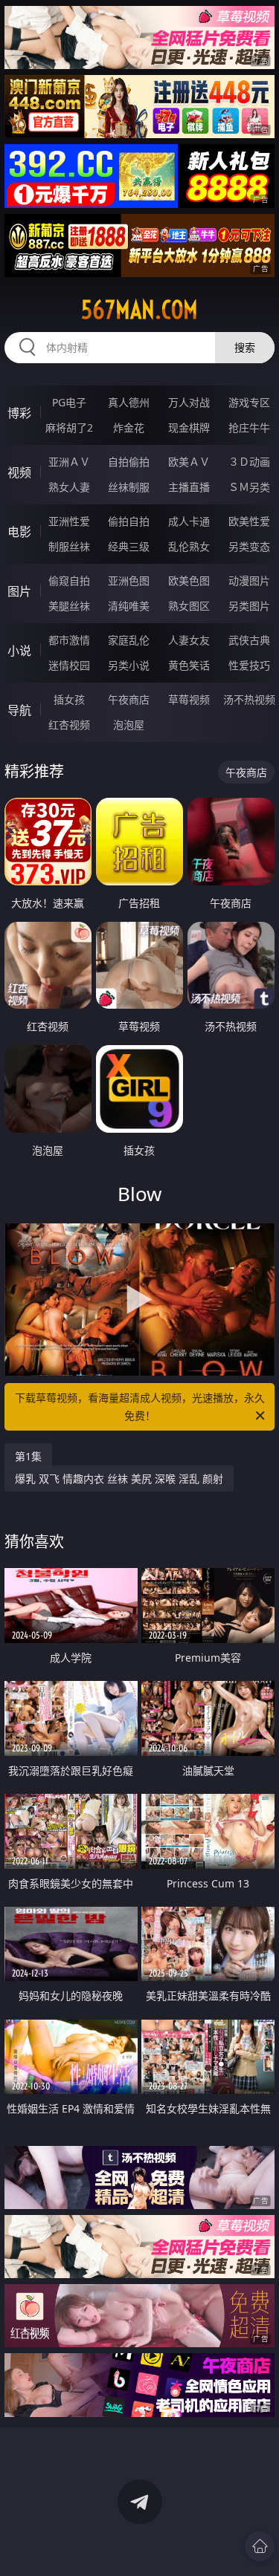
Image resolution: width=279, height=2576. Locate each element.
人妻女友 (189, 640)
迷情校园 (69, 665)
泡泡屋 (129, 725)
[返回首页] (260, 2546)
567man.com (139, 310)
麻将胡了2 (69, 427)
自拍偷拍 (129, 462)
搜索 (245, 347)
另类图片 (249, 606)
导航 (19, 710)
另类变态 (249, 546)
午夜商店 (129, 699)
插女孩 (69, 699)
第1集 (28, 1456)
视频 (19, 472)
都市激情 (69, 640)
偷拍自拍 (129, 521)
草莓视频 (189, 699)
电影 (19, 532)
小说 (19, 651)
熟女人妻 (69, 487)
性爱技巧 (249, 665)
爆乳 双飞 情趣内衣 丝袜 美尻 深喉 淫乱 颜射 (119, 1479)
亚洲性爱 (69, 521)
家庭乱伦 (129, 640)
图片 (19, 591)
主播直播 (189, 487)
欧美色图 (189, 580)
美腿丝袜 (69, 606)
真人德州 (129, 402)
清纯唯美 (129, 606)
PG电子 (69, 402)
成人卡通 (189, 521)
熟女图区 (189, 606)
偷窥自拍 (69, 580)
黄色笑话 (189, 665)
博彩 (19, 413)
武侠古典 (249, 640)
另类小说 (129, 665)
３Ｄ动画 (249, 462)
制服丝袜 (69, 546)
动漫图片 (249, 580)
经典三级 (129, 546)
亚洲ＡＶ (69, 462)
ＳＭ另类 (249, 487)
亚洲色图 (129, 580)
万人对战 (189, 402)
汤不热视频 (249, 699)
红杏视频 (69, 725)
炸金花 (129, 427)
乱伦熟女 (189, 546)
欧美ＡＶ (189, 462)
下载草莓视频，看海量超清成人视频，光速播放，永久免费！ (140, 1406)
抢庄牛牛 (249, 427)
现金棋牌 (189, 427)
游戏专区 (249, 402)
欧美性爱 (249, 521)
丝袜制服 (129, 487)
